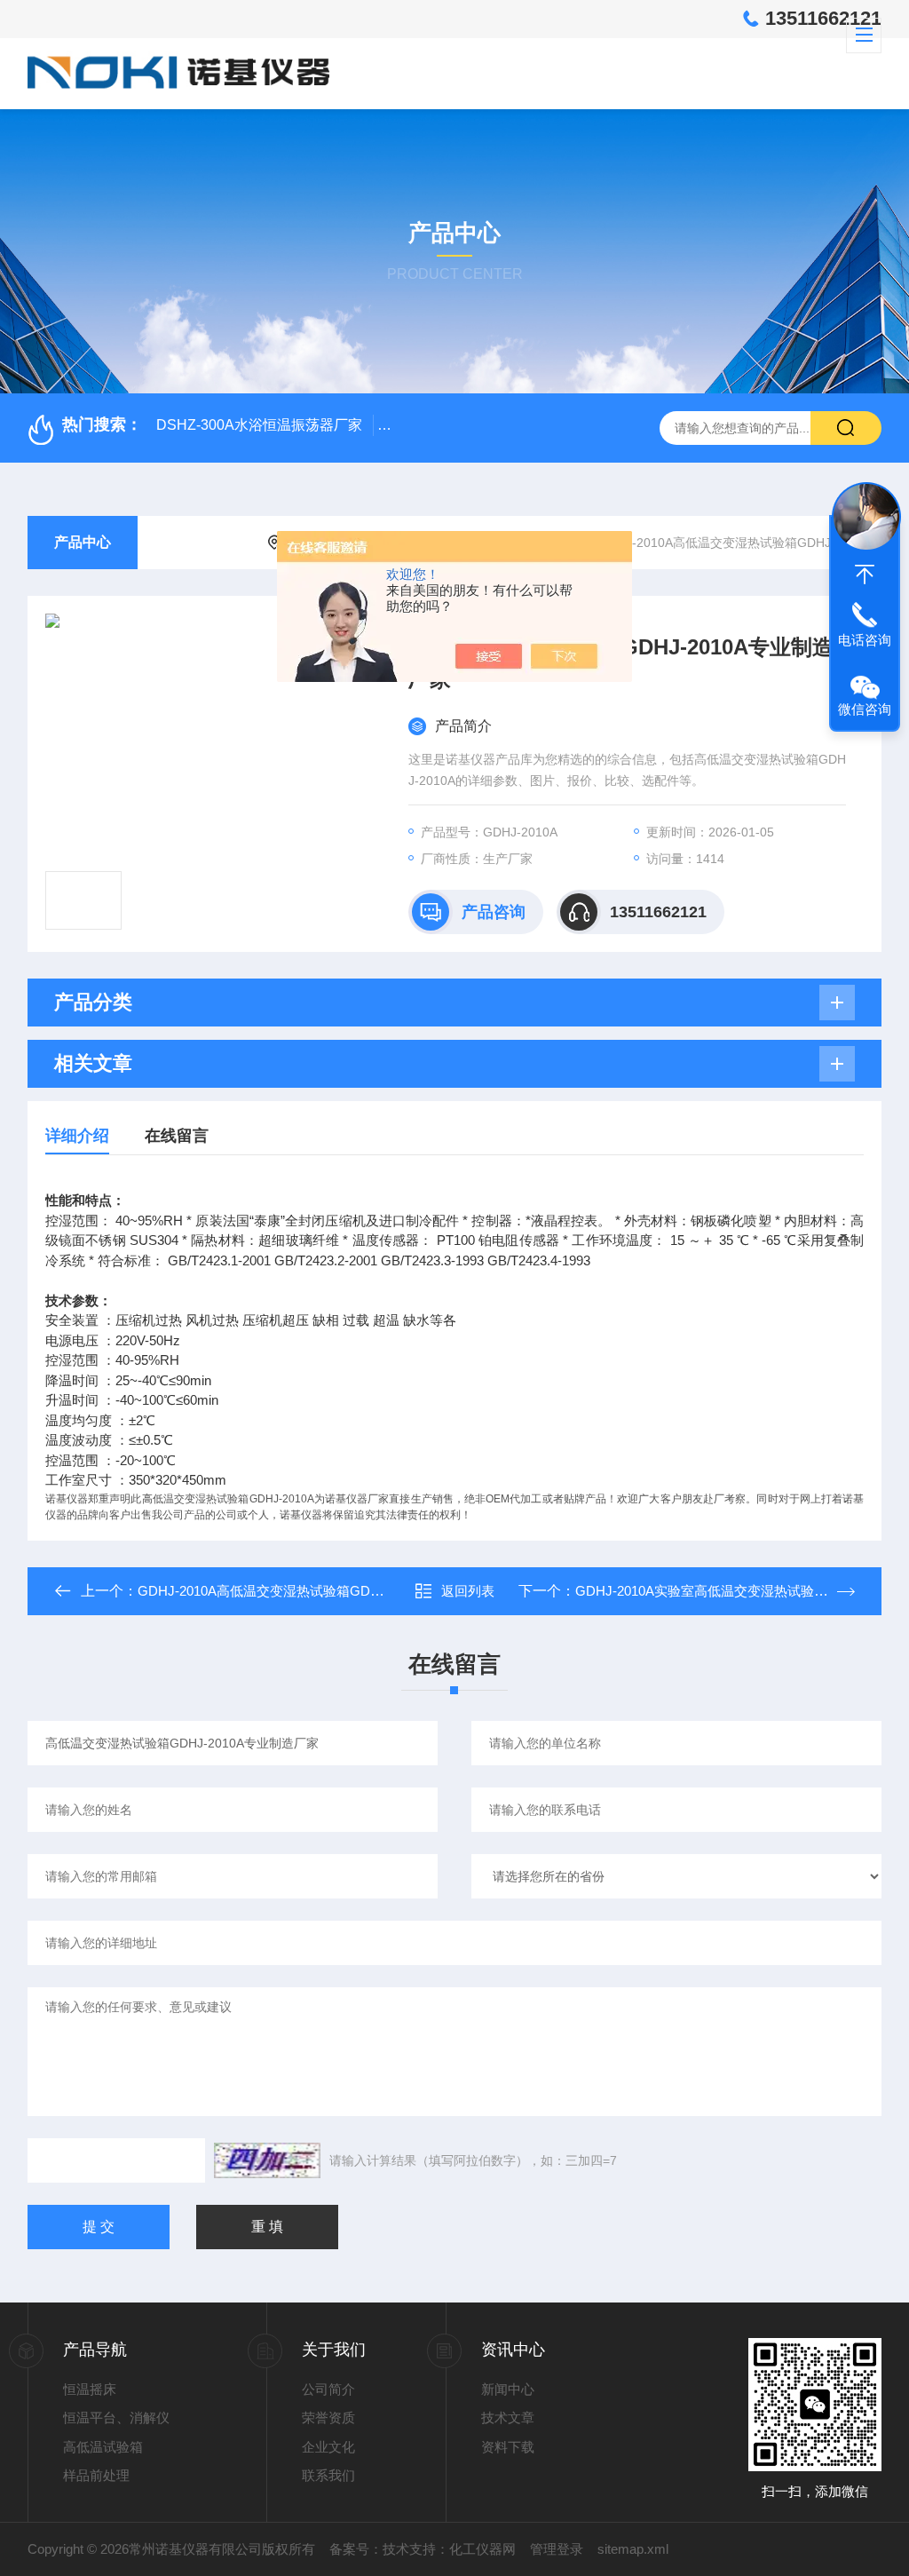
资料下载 (508, 2447)
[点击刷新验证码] (267, 2160)
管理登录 (557, 2549)
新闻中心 (508, 2389)
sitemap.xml (633, 2549)
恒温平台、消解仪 (116, 2417)
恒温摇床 (90, 2389)
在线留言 (177, 1136)
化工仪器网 (482, 2549)
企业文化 (328, 2447)
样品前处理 (96, 2475)
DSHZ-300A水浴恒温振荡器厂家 (259, 425)
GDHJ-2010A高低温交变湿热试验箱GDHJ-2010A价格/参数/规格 (327, 1591)
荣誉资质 (328, 2417)
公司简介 (328, 2389)
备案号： (356, 2549)
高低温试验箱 (103, 2447)
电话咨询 (865, 640)
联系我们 (328, 2475)
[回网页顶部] (865, 575)
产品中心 (83, 542)
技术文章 (508, 2417)
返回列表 (468, 1591)
